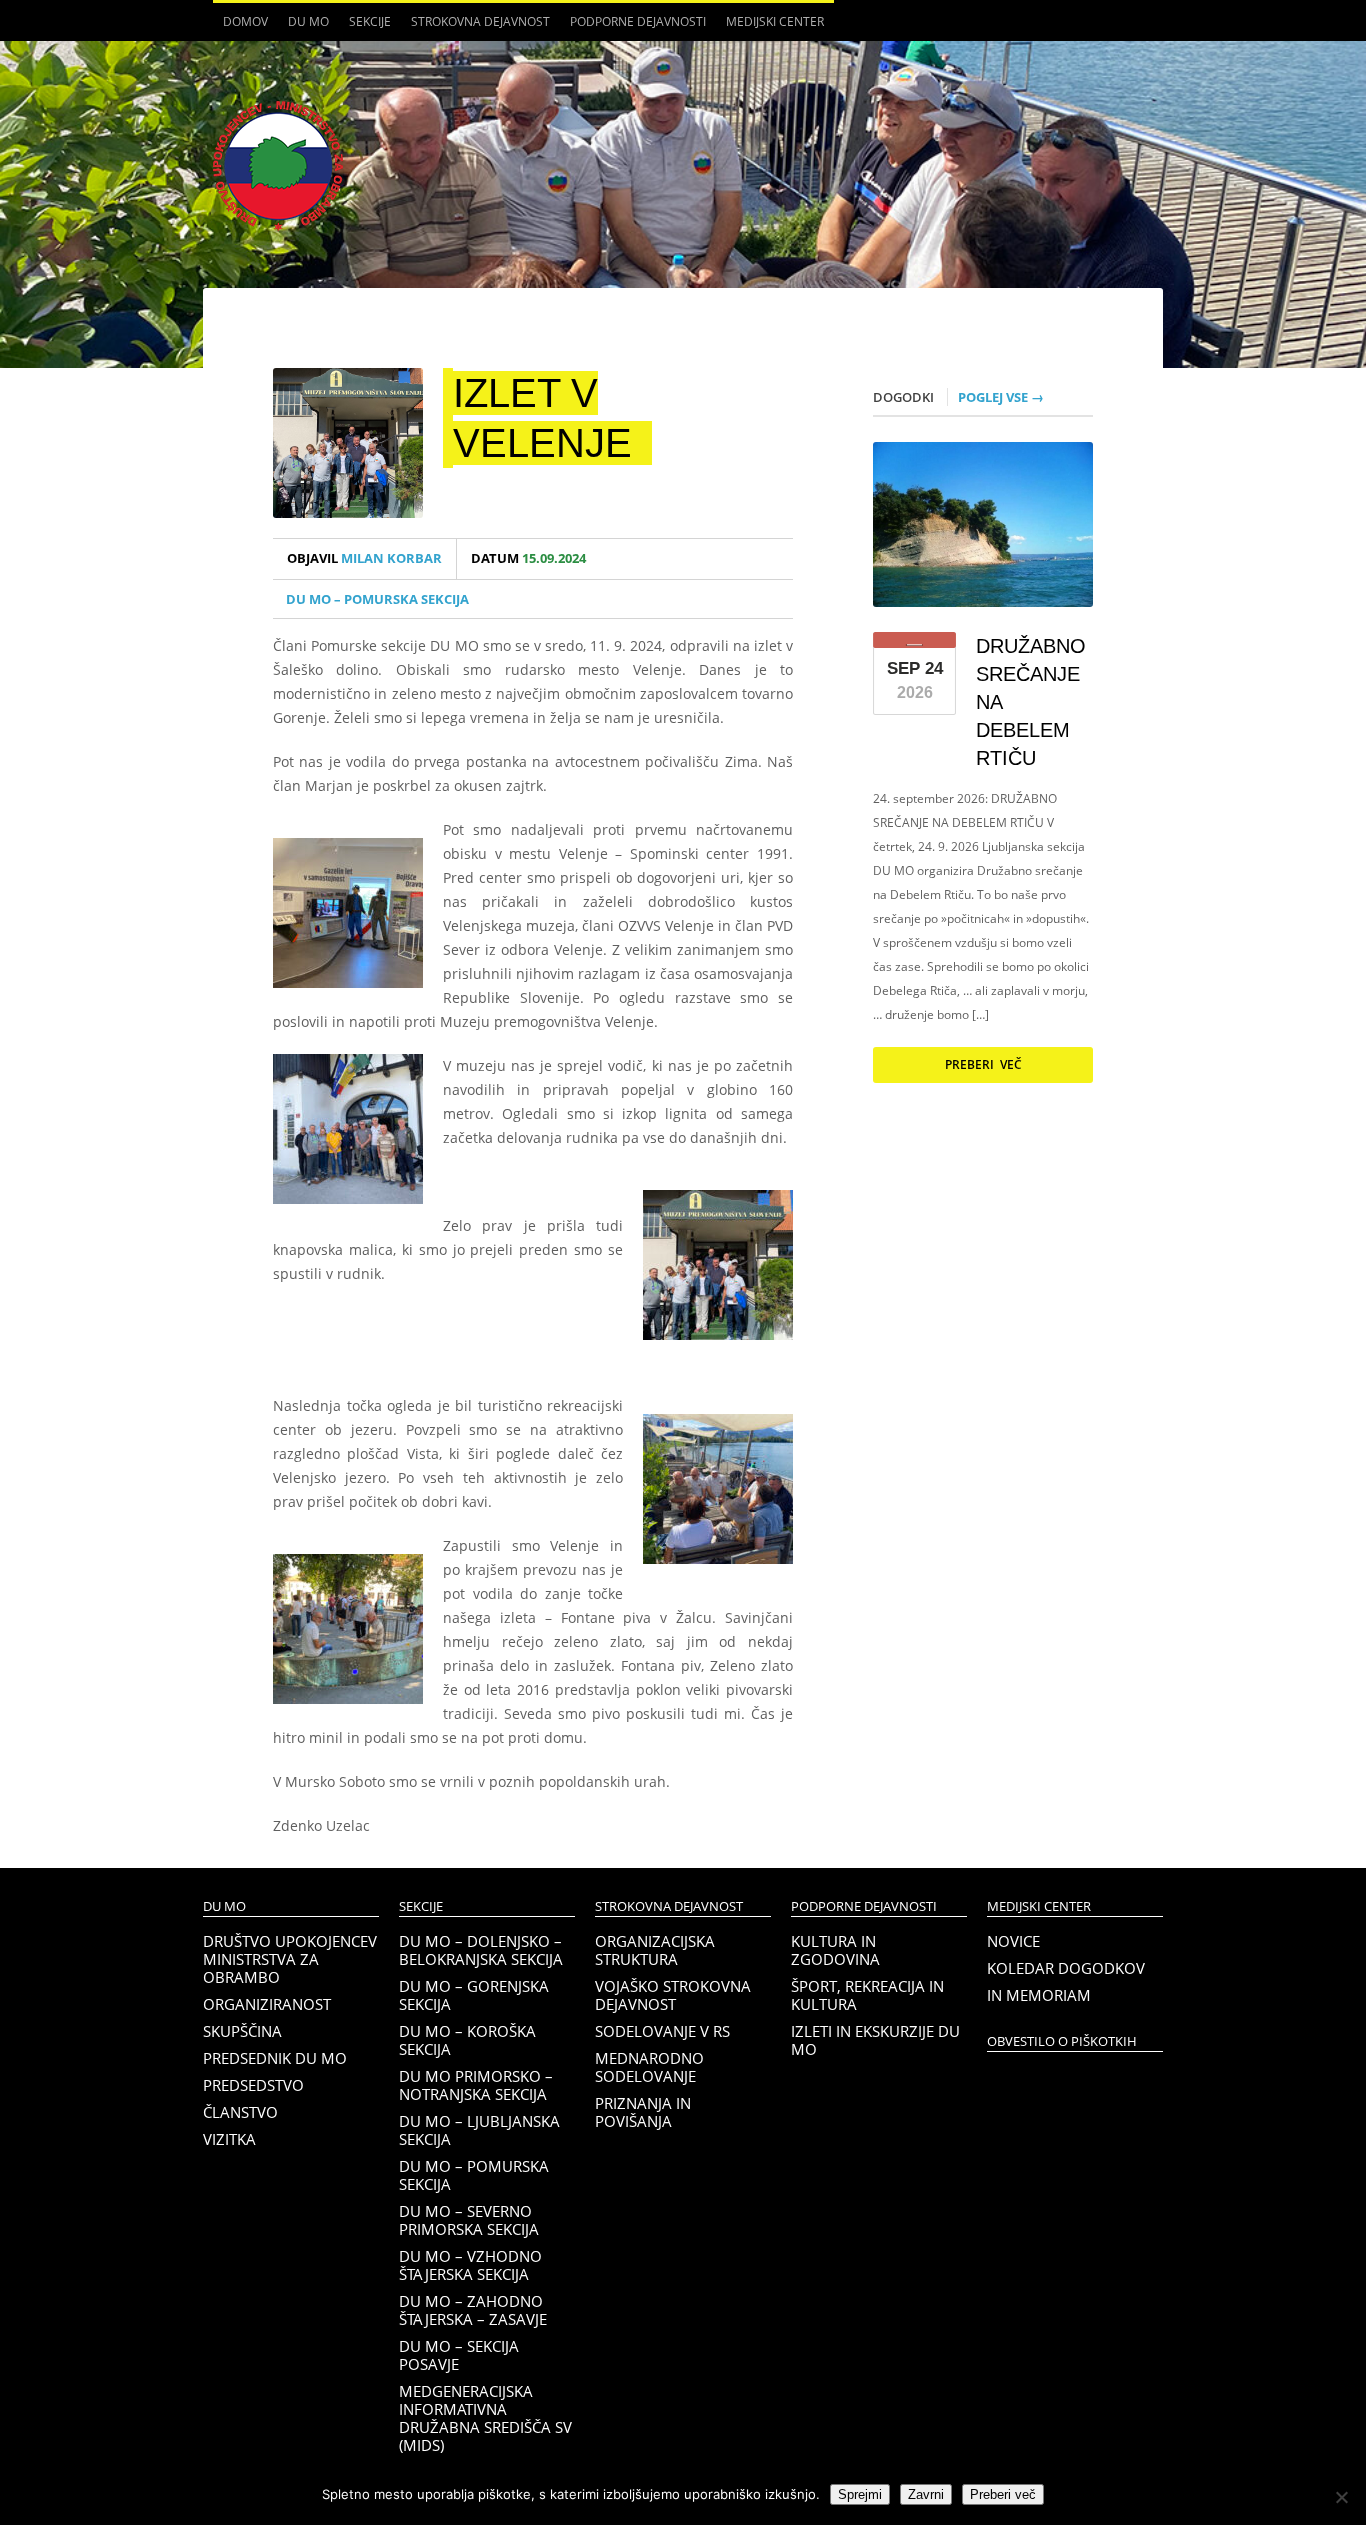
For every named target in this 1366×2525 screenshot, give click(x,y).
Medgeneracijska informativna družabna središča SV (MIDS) (485, 2418)
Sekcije (365, 27)
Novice (1013, 1941)
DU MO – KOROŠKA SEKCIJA (467, 2040)
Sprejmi (860, 2494)
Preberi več (983, 1064)
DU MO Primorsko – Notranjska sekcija (476, 2085)
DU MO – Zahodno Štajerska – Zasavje (473, 2310)
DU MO (303, 27)
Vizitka (229, 2139)
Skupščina (242, 2031)
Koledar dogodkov (1066, 1968)
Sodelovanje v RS (662, 2031)
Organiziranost (267, 2004)
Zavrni (926, 2494)
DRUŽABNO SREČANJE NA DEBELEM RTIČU (1031, 702)
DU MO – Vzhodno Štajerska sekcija (470, 2265)
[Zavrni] (1341, 2497)
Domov (245, 21)
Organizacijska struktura (655, 1950)
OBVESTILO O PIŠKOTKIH (1062, 2041)
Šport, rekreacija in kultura (867, 1995)
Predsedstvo (253, 2085)
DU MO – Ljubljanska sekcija (479, 2130)
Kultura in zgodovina (835, 1950)
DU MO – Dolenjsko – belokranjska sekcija (481, 1950)
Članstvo (240, 2112)
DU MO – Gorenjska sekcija (474, 1995)
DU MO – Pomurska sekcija (377, 599)
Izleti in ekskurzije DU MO (875, 2040)
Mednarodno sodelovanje (649, 2067)
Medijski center (770, 27)
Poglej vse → (1001, 397)
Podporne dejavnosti (633, 27)
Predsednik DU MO (275, 2058)
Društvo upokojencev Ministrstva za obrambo (290, 1959)
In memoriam (1039, 1995)
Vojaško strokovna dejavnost (673, 1995)
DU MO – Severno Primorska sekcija (469, 2220)
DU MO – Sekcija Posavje (459, 2355)
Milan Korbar (364, 558)
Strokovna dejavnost (475, 27)
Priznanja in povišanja (643, 2112)
